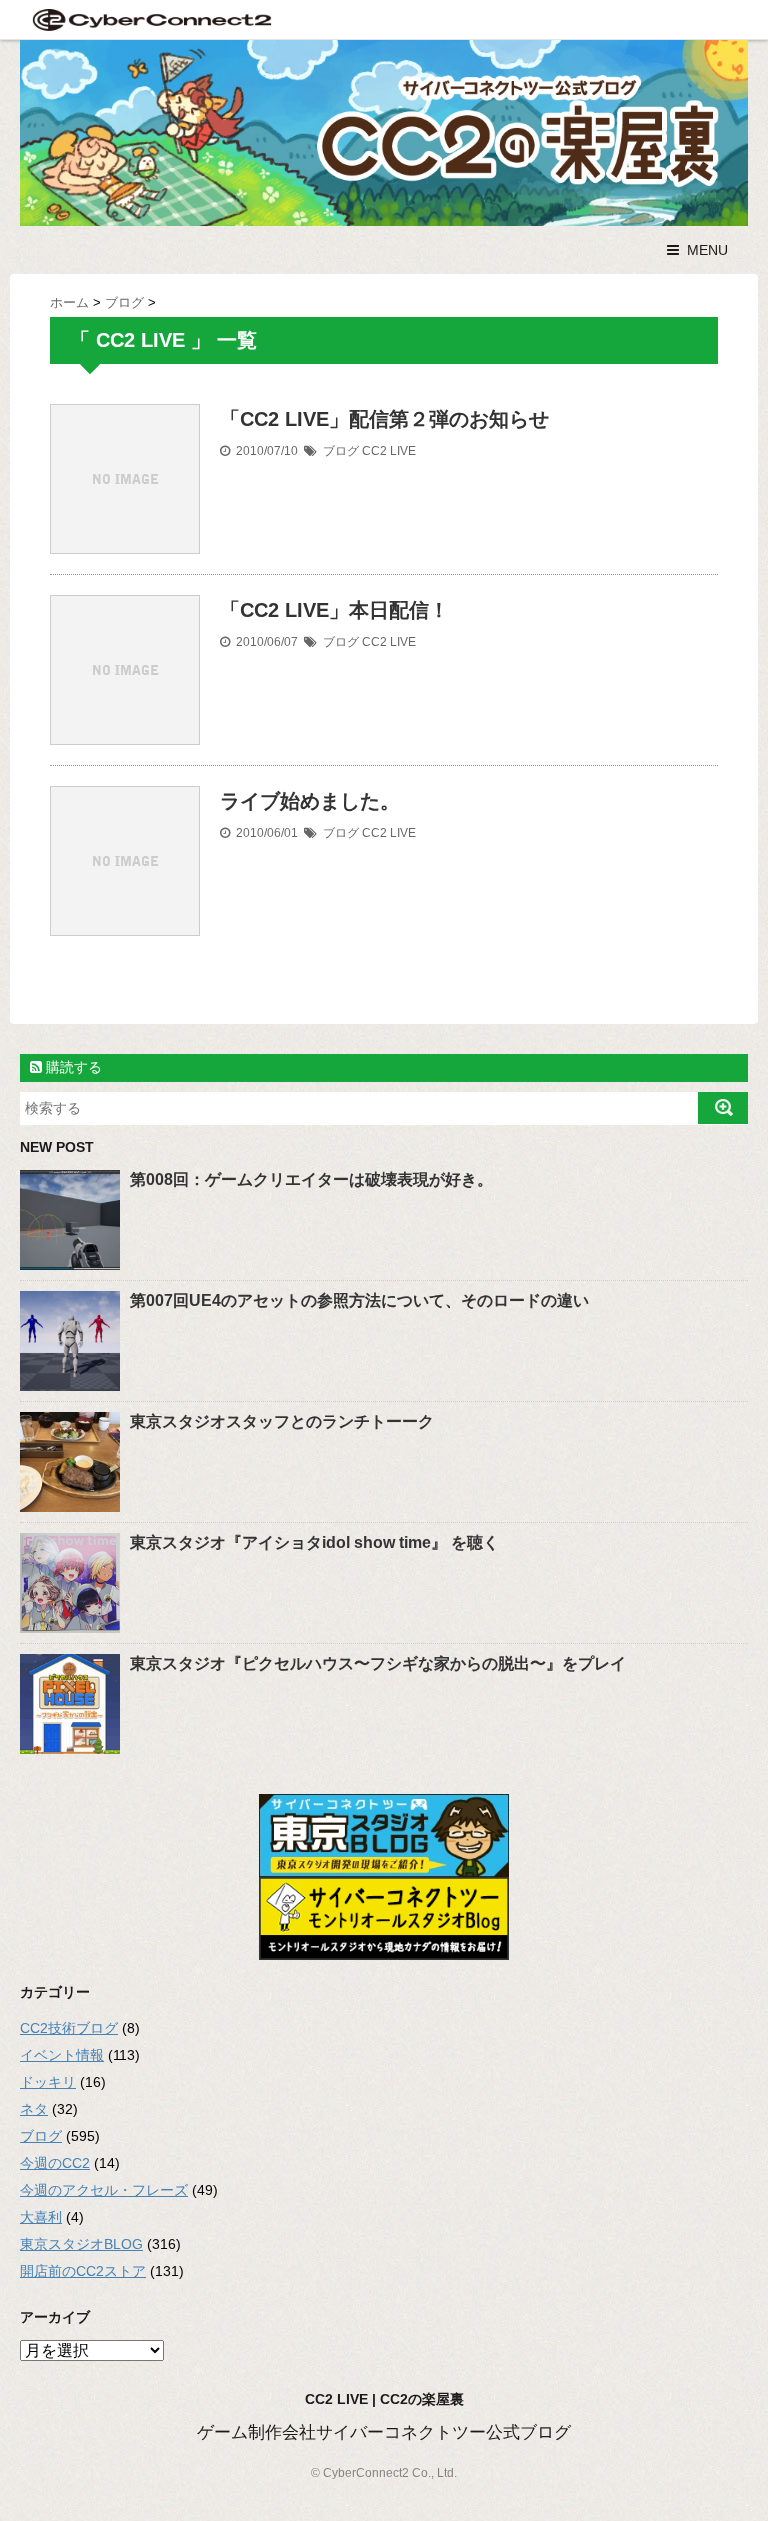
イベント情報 (62, 2055)
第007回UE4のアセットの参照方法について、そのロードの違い (359, 1300)
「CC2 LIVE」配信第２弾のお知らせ (384, 419)
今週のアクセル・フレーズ (104, 2190)
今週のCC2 (55, 2163)
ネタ (34, 2109)
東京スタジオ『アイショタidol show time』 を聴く (314, 1542)
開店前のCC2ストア (83, 2271)
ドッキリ (48, 2082)
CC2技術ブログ (69, 2028)
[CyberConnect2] (150, 19)
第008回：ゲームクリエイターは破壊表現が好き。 (311, 1179)
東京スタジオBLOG (81, 2244)
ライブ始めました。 (310, 801)
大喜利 (41, 2217)
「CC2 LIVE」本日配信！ (334, 610)
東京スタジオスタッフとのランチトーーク (282, 1421)
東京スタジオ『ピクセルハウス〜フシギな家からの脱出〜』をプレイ (378, 1663)
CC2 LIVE (389, 451)
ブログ (341, 451)
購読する (72, 1067)
